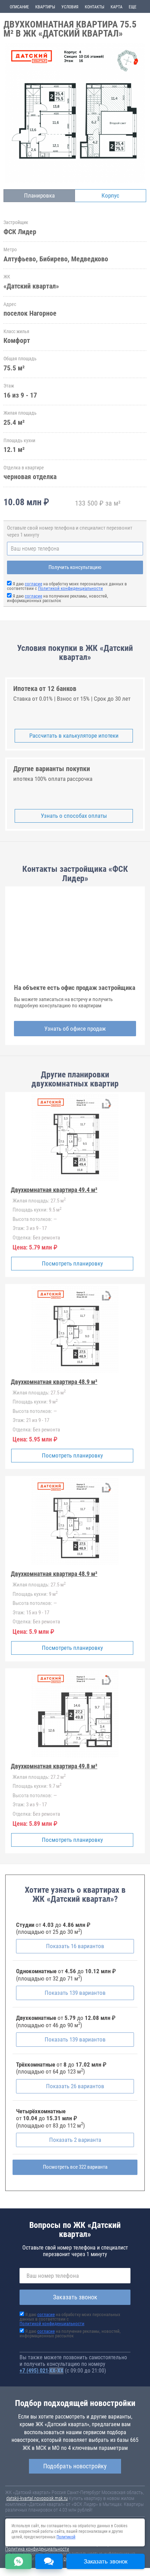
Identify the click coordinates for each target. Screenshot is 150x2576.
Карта (117, 7)
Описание (19, 7)
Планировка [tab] (39, 195)
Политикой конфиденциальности (70, 588)
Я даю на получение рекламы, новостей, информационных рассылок (58, 598)
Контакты (95, 7)
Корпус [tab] (110, 195)
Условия (70, 7)
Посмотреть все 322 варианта (75, 2167)
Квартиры (45, 7)
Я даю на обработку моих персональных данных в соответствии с (67, 586)
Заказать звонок (75, 2297)
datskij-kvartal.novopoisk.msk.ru (37, 2498)
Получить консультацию (75, 567)
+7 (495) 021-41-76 (42, 2371)
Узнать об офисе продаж (75, 1029)
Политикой (66, 2537)
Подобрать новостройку (75, 2466)
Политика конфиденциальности (37, 2549)
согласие (33, 584)
